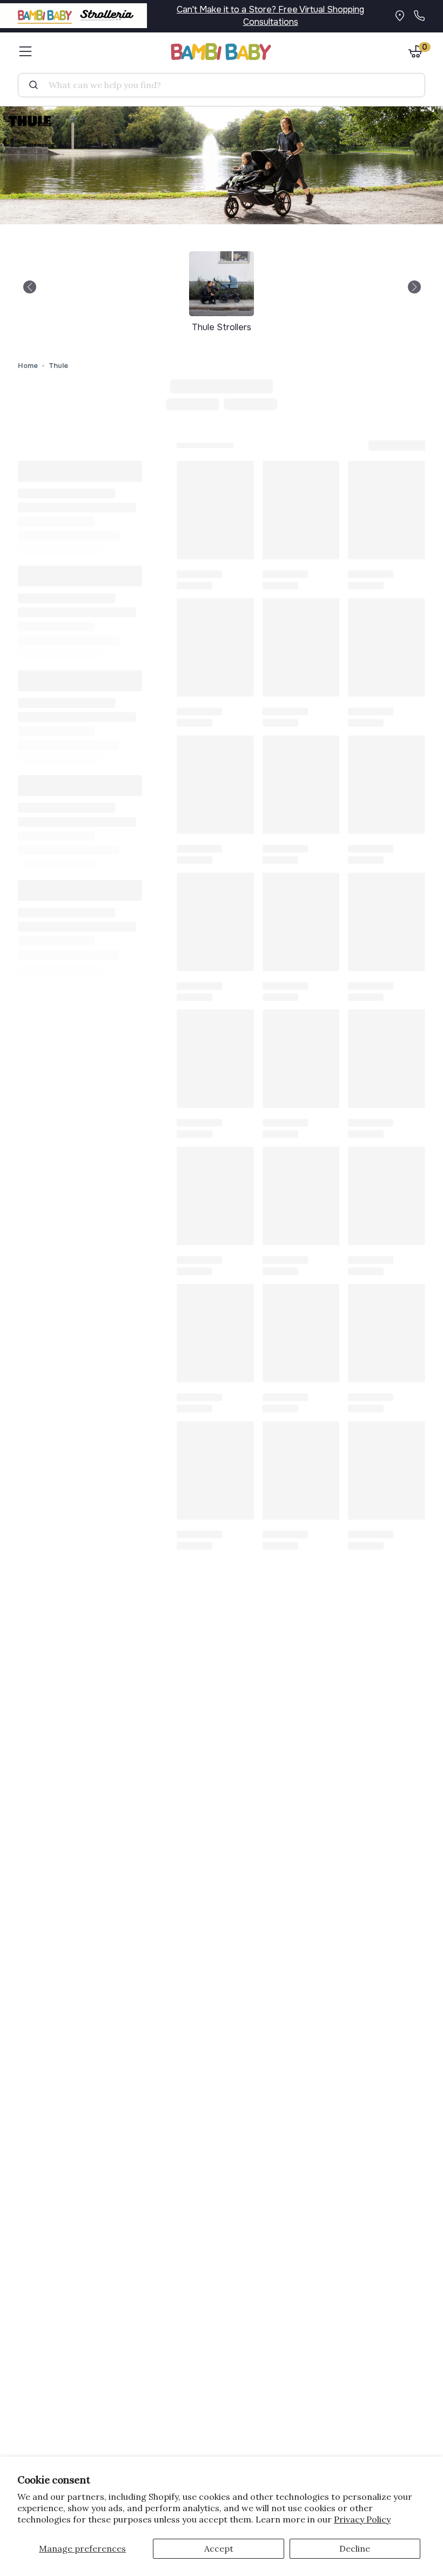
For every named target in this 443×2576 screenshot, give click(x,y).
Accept (219, 2548)
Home (28, 366)
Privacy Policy (362, 2519)
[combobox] (226, 85)
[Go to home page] (222, 52)
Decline (355, 2548)
